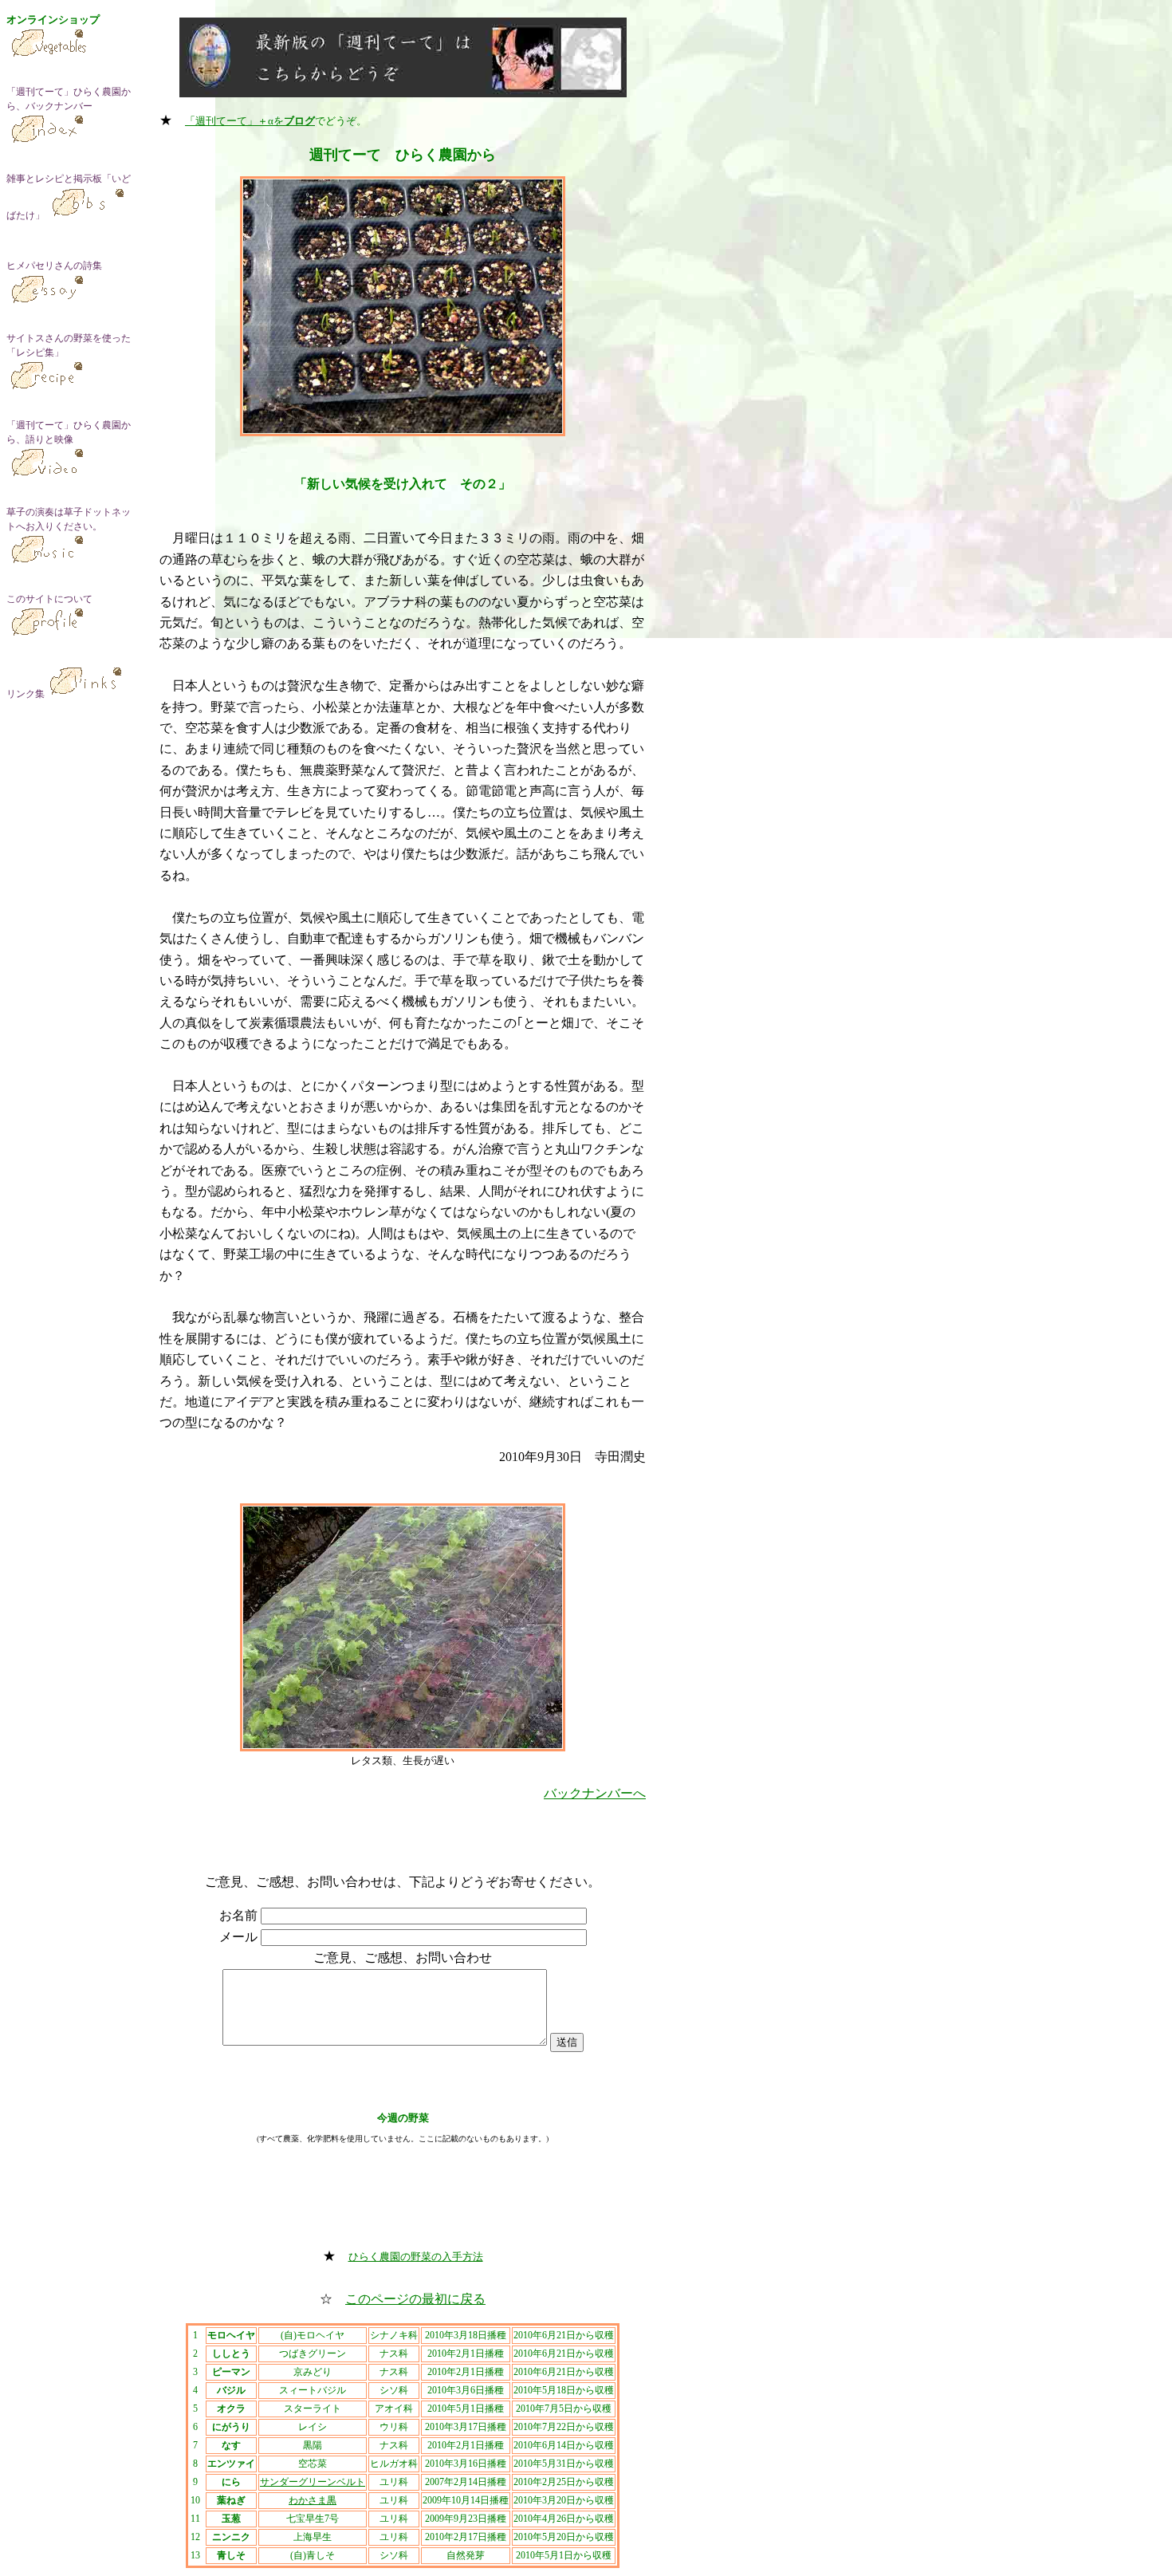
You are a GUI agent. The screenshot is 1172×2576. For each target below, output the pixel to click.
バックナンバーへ (595, 1793)
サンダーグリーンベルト (313, 2482)
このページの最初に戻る (415, 2299)
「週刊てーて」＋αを (250, 121)
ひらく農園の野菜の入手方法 (416, 2257)
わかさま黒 (313, 2500)
